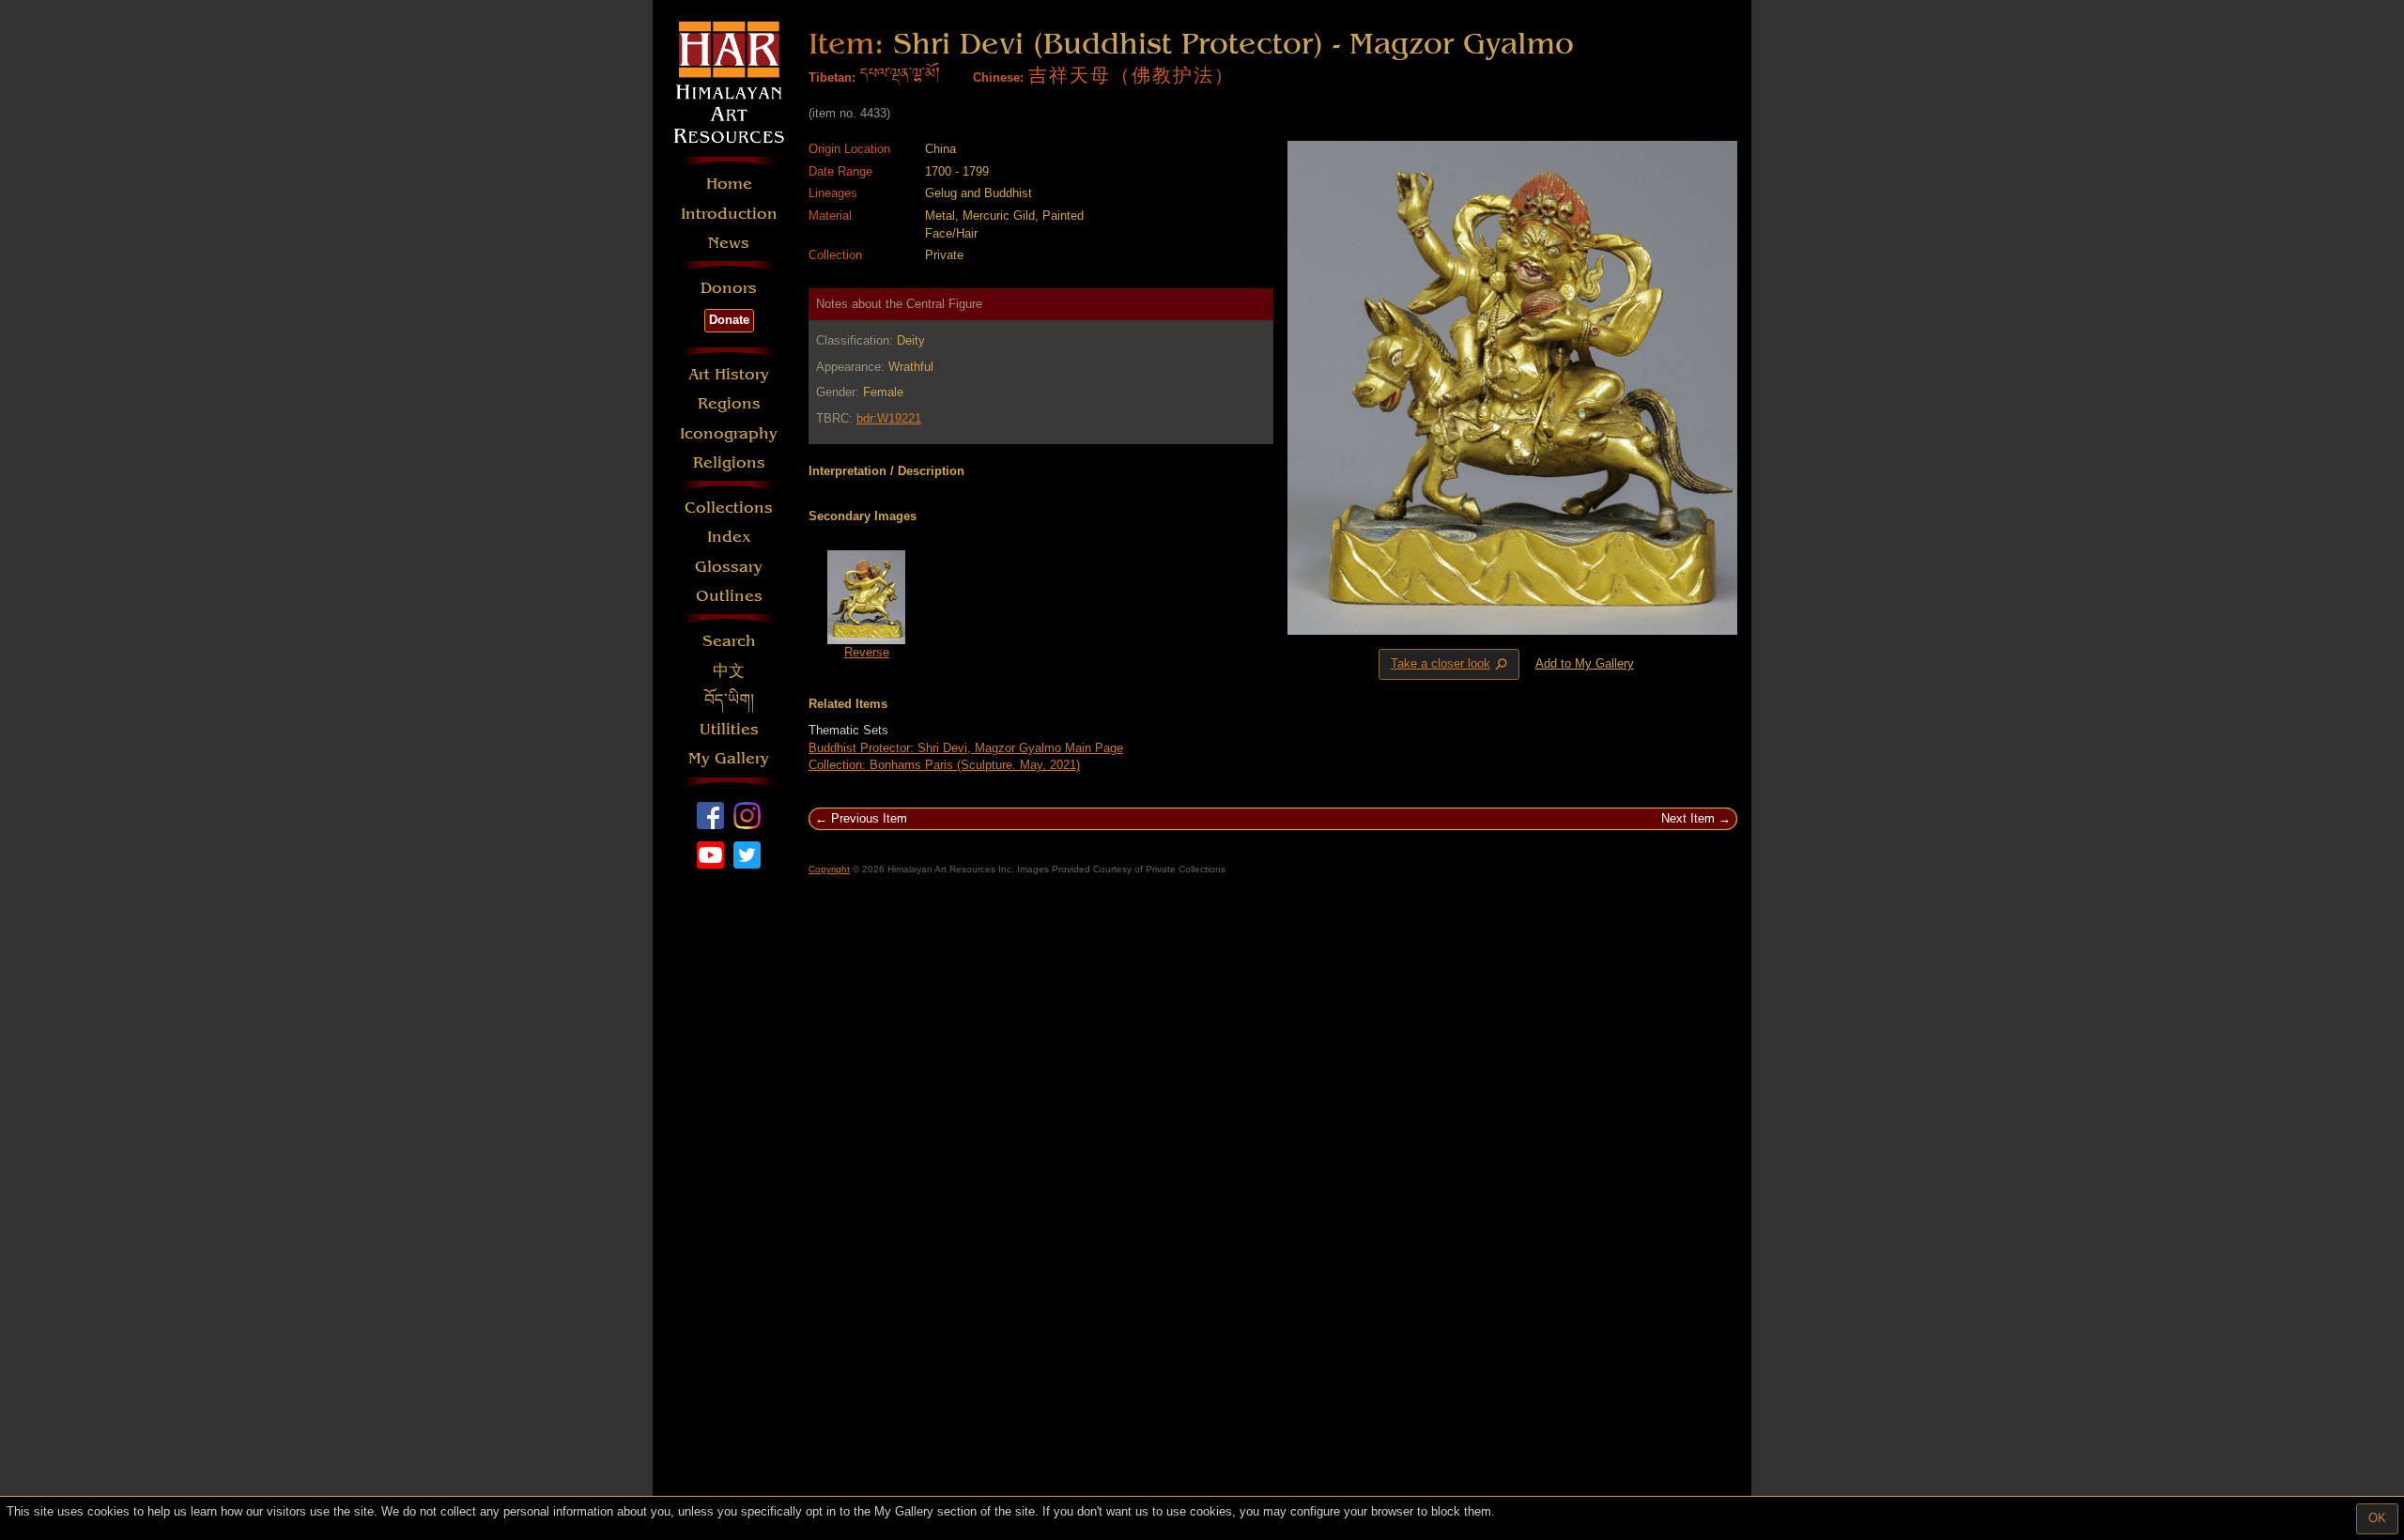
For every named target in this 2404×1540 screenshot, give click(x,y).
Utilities (729, 729)
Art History (729, 374)
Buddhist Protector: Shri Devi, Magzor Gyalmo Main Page (966, 748)
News (729, 243)
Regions (729, 403)
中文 (729, 671)
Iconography (729, 433)
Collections (729, 508)
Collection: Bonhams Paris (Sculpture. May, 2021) (944, 765)
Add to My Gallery (1585, 663)
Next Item (1688, 818)
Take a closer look (1451, 665)
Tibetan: (832, 77)
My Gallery (729, 758)
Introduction (729, 214)
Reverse (867, 652)
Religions (729, 462)
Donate (729, 320)
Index (729, 537)
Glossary (729, 567)
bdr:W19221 (889, 418)
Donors (729, 288)
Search (729, 641)
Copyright (829, 869)
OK (2377, 1518)
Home (729, 184)
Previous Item (869, 818)
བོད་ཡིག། (729, 700)
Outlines (729, 596)
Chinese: (998, 77)
